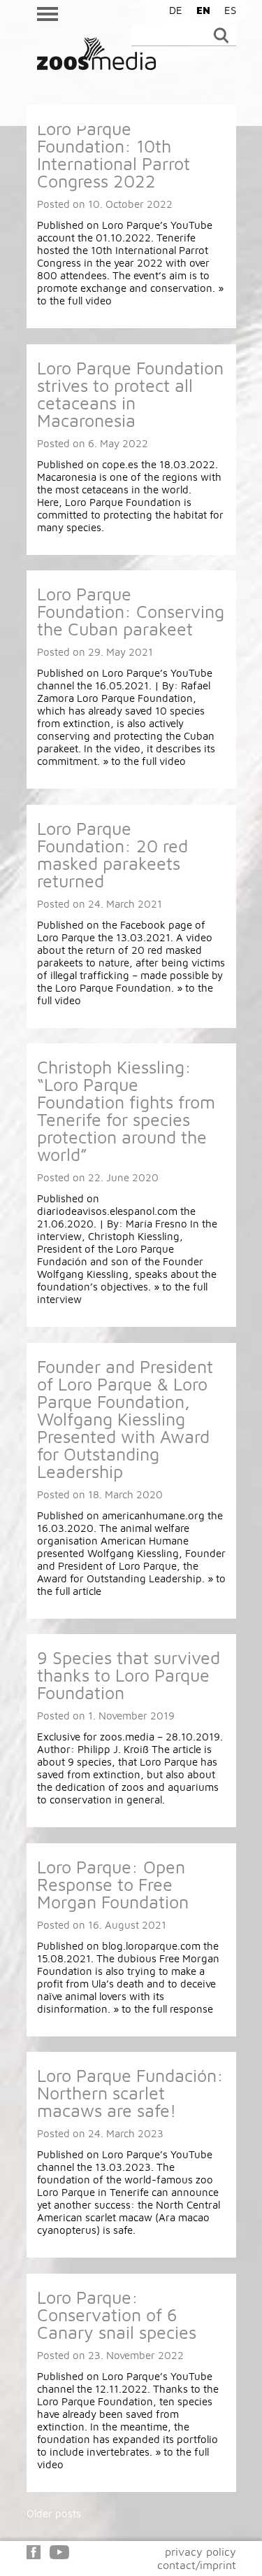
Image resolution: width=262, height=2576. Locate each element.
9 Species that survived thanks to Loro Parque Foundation (129, 1675)
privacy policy (201, 2552)
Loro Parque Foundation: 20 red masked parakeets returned (112, 854)
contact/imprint (197, 2565)
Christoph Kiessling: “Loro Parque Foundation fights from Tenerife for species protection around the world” (126, 1111)
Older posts (54, 2513)
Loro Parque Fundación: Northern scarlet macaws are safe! (130, 2093)
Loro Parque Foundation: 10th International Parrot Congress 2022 (114, 155)
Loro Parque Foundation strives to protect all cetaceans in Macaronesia (130, 394)
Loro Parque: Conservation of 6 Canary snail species (117, 2315)
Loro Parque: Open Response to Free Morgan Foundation (113, 1884)
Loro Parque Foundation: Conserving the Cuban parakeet (131, 611)
